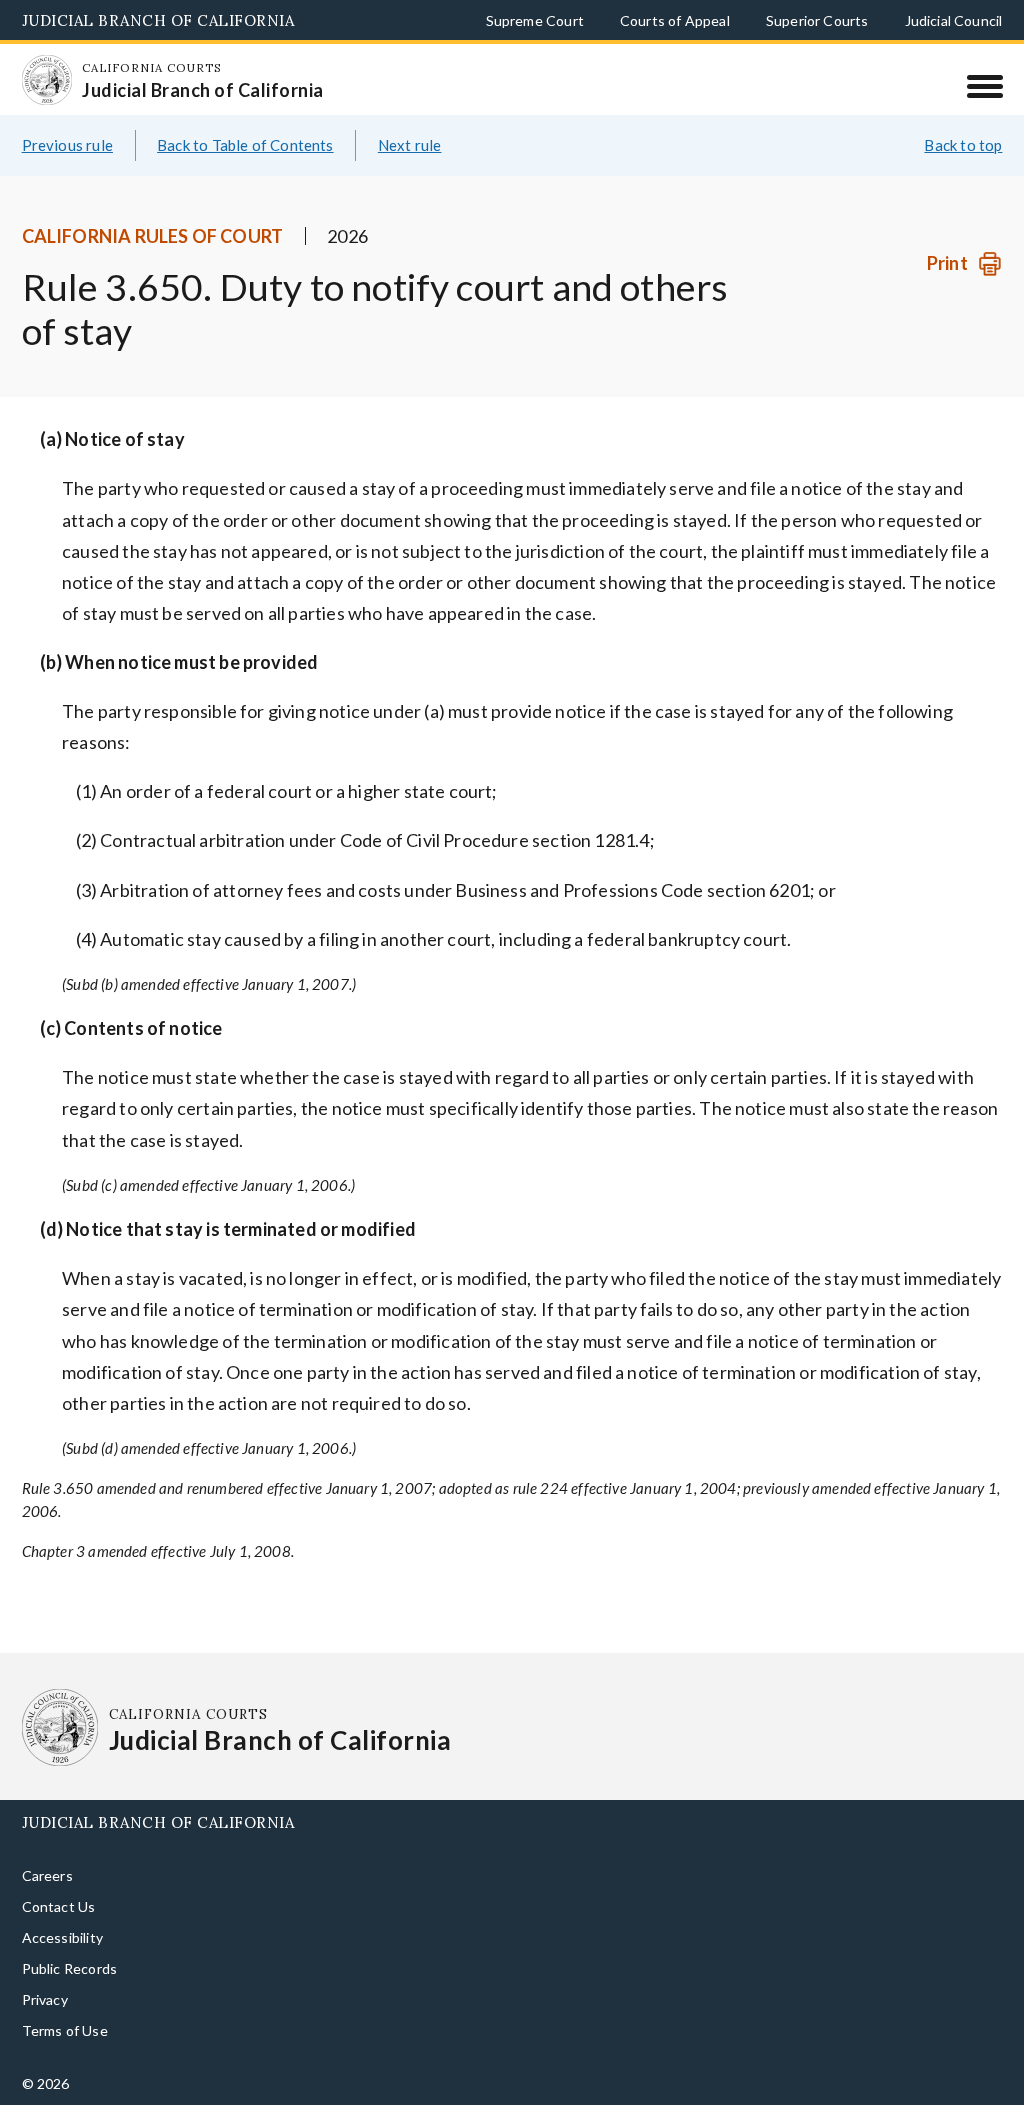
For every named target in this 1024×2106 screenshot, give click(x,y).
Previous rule (67, 177)
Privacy (45, 2031)
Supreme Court (535, 20)
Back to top (963, 177)
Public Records (70, 2000)
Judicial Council (954, 20)
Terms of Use (65, 2062)
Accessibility (62, 1969)
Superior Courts (817, 20)
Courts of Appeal (675, 20)
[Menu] (984, 86)
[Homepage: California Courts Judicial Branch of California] (60, 93)
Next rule (410, 177)
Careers (47, 1907)
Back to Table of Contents (245, 177)
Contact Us (59, 1938)
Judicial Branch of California (158, 20)
